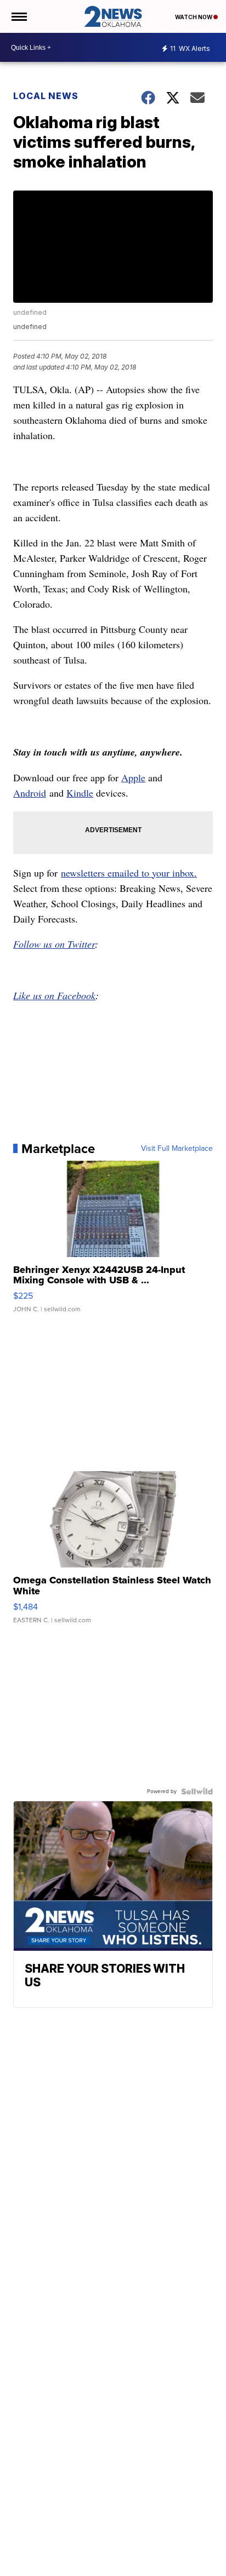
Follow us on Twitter (54, 944)
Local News (46, 96)
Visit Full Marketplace (177, 1149)
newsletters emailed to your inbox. (129, 873)
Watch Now (194, 17)
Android (30, 793)
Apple (133, 777)
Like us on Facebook (54, 995)
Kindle (80, 793)
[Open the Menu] (18, 16)
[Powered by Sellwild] (197, 1791)
